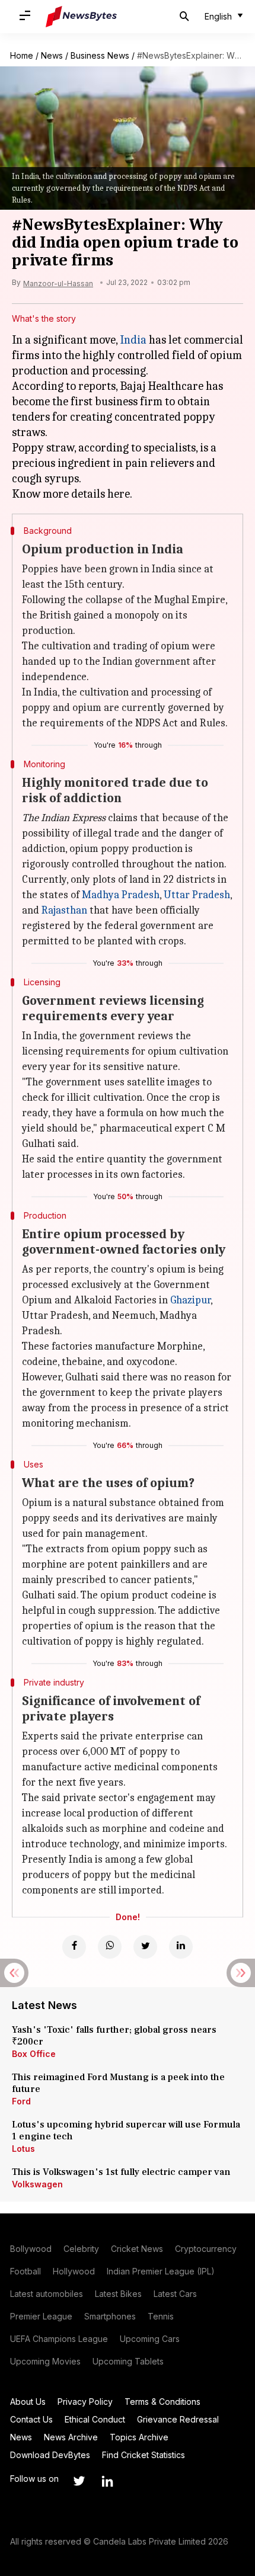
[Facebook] (74, 1947)
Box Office (34, 2054)
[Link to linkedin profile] (107, 2481)
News (52, 55)
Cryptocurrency (206, 2249)
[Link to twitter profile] (79, 2481)
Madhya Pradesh (121, 895)
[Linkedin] (181, 1947)
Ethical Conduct (95, 2419)
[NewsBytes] (81, 17)
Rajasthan (64, 910)
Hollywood (74, 2271)
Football (26, 2271)
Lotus (23, 2149)
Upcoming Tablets (128, 2361)
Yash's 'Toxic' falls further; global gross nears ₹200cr (114, 2036)
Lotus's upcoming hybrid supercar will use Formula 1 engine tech (126, 2130)
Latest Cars (175, 2294)
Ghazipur (190, 1300)
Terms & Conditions (162, 2402)
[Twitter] (145, 1947)
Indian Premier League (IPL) (161, 2271)
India (133, 340)
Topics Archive (139, 2437)
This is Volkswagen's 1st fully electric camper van (121, 2172)
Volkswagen (37, 2184)
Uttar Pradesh (197, 895)
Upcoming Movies (45, 2361)
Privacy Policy (85, 2402)
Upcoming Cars (150, 2339)
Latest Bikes (118, 2294)
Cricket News (137, 2249)
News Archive (71, 2437)
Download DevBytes (50, 2455)
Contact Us (31, 2419)
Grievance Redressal (178, 2419)
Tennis (161, 2316)
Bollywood (31, 2249)
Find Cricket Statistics (144, 2455)
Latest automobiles (47, 2294)
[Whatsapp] (110, 1947)
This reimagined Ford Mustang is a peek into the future (118, 2083)
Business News (100, 55)
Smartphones (110, 2316)
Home (22, 55)
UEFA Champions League (59, 2339)
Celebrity (81, 2249)
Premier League (41, 2316)
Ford (21, 2101)
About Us (28, 2402)
